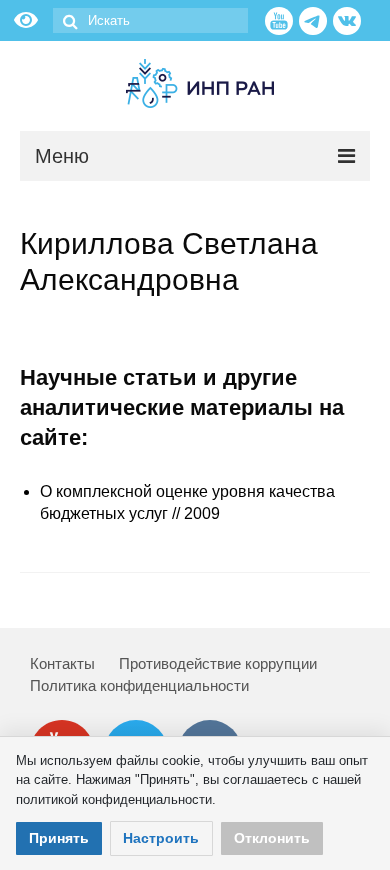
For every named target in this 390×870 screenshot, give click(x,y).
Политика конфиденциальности (139, 685)
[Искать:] (150, 20)
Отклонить (272, 838)
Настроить (161, 838)
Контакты (62, 663)
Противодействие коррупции (218, 663)
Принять (59, 838)
